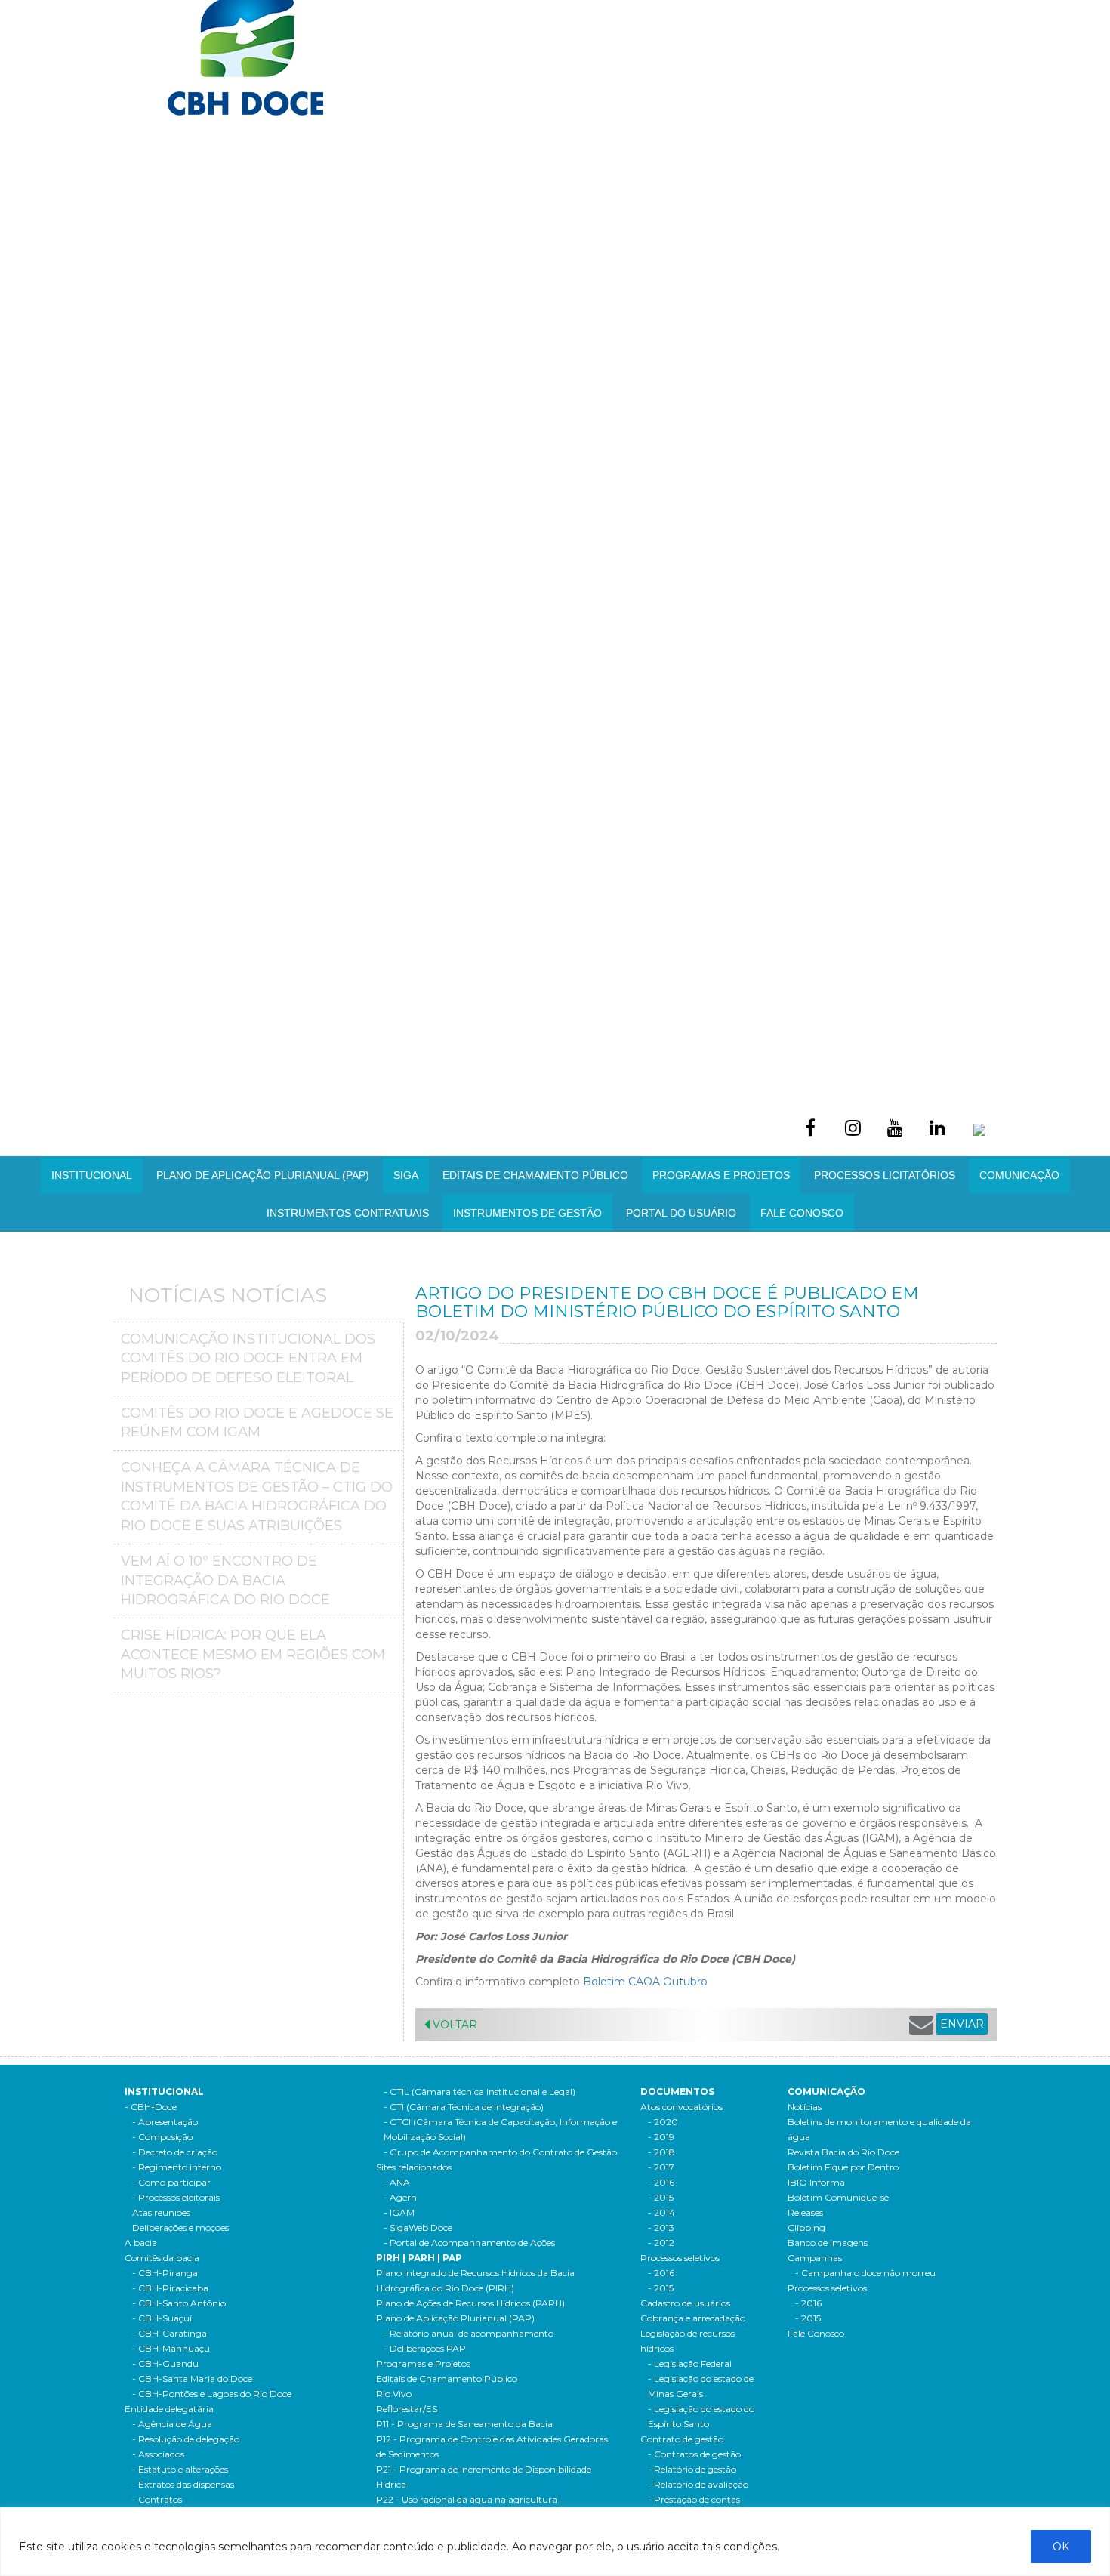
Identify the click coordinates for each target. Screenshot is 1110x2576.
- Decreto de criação (175, 2152)
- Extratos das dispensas (183, 2484)
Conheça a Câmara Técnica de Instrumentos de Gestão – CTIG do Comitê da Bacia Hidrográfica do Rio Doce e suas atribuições (257, 1496)
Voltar (453, 2025)
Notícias (805, 2107)
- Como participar (171, 2182)
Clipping (806, 2227)
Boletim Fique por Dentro (843, 2167)
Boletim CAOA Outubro (645, 1982)
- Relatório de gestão (692, 2469)
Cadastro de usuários (685, 2303)
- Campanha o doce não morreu (865, 2273)
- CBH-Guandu (165, 2363)
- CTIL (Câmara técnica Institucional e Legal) (479, 2092)
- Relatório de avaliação (698, 2484)
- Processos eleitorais (176, 2197)
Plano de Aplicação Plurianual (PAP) (455, 2318)
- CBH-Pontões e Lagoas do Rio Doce (212, 2394)
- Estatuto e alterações (180, 2469)
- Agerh (400, 2197)
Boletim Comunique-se (838, 2197)
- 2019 (661, 2137)
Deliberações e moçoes (180, 2227)
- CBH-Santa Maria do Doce (192, 2379)
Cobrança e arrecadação (693, 2318)
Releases (805, 2212)
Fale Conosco (802, 1213)
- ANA (397, 2182)
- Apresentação (165, 2122)
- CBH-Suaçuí (162, 2318)
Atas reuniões (161, 2212)
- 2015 (661, 2197)
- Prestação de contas (694, 2499)
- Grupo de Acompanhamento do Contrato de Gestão (500, 2152)
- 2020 (663, 2122)
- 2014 (661, 2212)
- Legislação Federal (690, 2363)
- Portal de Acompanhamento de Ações (469, 2243)
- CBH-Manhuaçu (171, 2348)
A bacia (141, 2243)
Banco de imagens (828, 2243)
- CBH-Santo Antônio (179, 2303)
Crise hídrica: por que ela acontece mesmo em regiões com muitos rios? (253, 1654)
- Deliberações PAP (425, 2348)
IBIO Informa (816, 2182)
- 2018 (661, 2152)
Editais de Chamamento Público (535, 1175)
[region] (555, 2542)
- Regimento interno (177, 2167)
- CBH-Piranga (165, 2273)
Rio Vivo (394, 2394)
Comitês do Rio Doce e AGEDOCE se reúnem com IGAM (257, 1423)
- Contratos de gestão (694, 2454)
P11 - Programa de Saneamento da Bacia (464, 2424)
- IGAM (399, 2212)
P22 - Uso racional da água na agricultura (467, 2499)
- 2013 (661, 2227)
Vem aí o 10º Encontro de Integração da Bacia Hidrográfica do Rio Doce (225, 1580)
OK (1061, 2547)
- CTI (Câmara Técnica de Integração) (464, 2107)
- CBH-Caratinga (170, 2333)
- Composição (162, 2137)
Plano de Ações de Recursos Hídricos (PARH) (470, 2303)
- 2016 (661, 2182)
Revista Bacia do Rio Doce (843, 2152)
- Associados (158, 2454)
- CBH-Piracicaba (170, 2288)
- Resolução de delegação (186, 2439)
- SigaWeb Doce (418, 2227)
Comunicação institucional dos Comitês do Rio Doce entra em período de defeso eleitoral (248, 1358)
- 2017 (661, 2167)
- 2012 (661, 2243)
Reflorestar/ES (407, 2409)
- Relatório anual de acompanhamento (469, 2333)
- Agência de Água (172, 2424)
